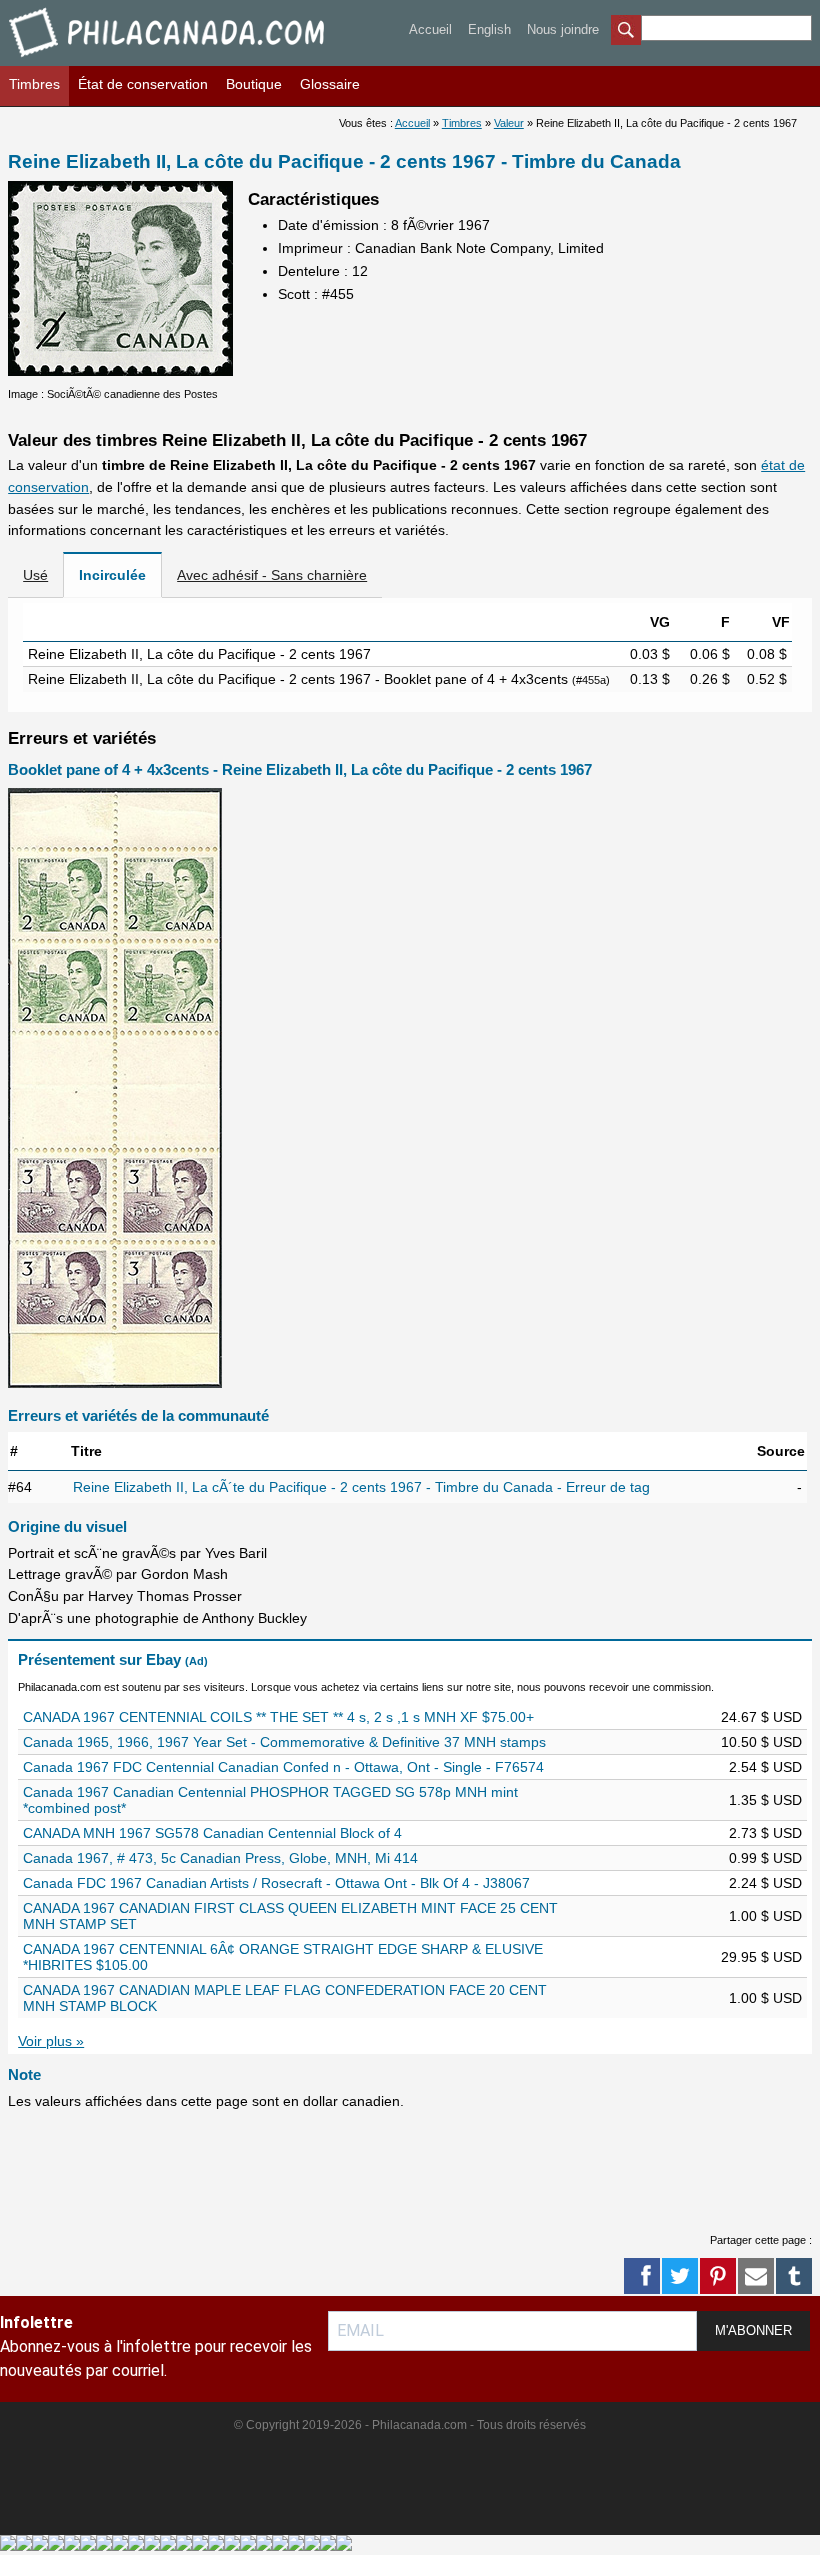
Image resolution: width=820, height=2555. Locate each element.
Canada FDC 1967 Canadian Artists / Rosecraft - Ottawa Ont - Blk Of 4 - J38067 (276, 1883)
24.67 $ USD (761, 1717)
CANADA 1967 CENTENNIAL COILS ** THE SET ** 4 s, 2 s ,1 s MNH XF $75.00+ (278, 1717)
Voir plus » (51, 2041)
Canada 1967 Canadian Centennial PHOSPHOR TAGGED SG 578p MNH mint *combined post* (270, 1800)
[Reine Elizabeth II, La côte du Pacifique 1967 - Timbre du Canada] (120, 371)
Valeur (509, 123)
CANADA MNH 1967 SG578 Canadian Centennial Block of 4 (212, 1833)
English (489, 29)
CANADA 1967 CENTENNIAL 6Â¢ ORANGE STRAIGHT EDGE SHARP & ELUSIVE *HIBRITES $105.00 (283, 1957)
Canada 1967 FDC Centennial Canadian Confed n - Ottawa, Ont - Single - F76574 (283, 1767)
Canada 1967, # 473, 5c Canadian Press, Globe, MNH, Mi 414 (220, 1858)
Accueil (430, 29)
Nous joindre (563, 29)
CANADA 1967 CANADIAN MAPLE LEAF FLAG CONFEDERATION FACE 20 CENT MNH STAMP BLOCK (285, 1998)
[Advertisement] (372, 2168)
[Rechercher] (626, 32)
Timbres (34, 84)
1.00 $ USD (765, 1916)
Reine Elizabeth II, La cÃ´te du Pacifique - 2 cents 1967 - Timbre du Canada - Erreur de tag (361, 1487)
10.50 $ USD (761, 1742)
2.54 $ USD (765, 1767)
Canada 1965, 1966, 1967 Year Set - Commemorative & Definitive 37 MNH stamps (284, 1742)
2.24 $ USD (765, 1883)
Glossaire (330, 84)
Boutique (254, 84)
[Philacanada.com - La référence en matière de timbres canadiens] (168, 60)
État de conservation (143, 84)
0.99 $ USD (765, 1858)
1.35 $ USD (765, 1800)
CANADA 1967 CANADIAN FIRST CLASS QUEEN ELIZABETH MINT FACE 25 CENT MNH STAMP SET (290, 1916)
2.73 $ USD (765, 1833)
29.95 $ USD (761, 1957)
